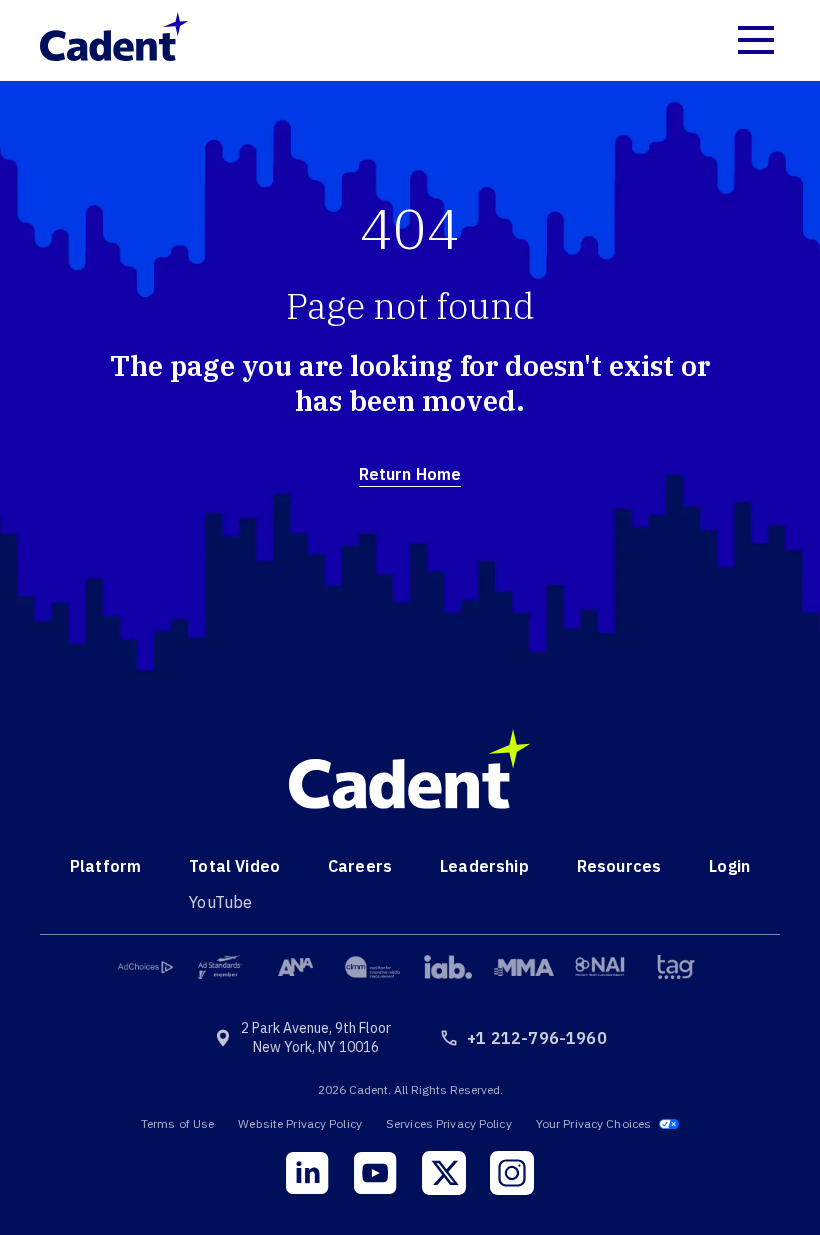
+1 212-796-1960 (536, 1038)
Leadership (484, 866)
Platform (105, 866)
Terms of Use (177, 1123)
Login (729, 866)
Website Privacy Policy (300, 1123)
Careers (360, 866)
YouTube (220, 902)
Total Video (234, 866)
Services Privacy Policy (449, 1123)
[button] (756, 40)
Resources (619, 866)
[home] (124, 40)
